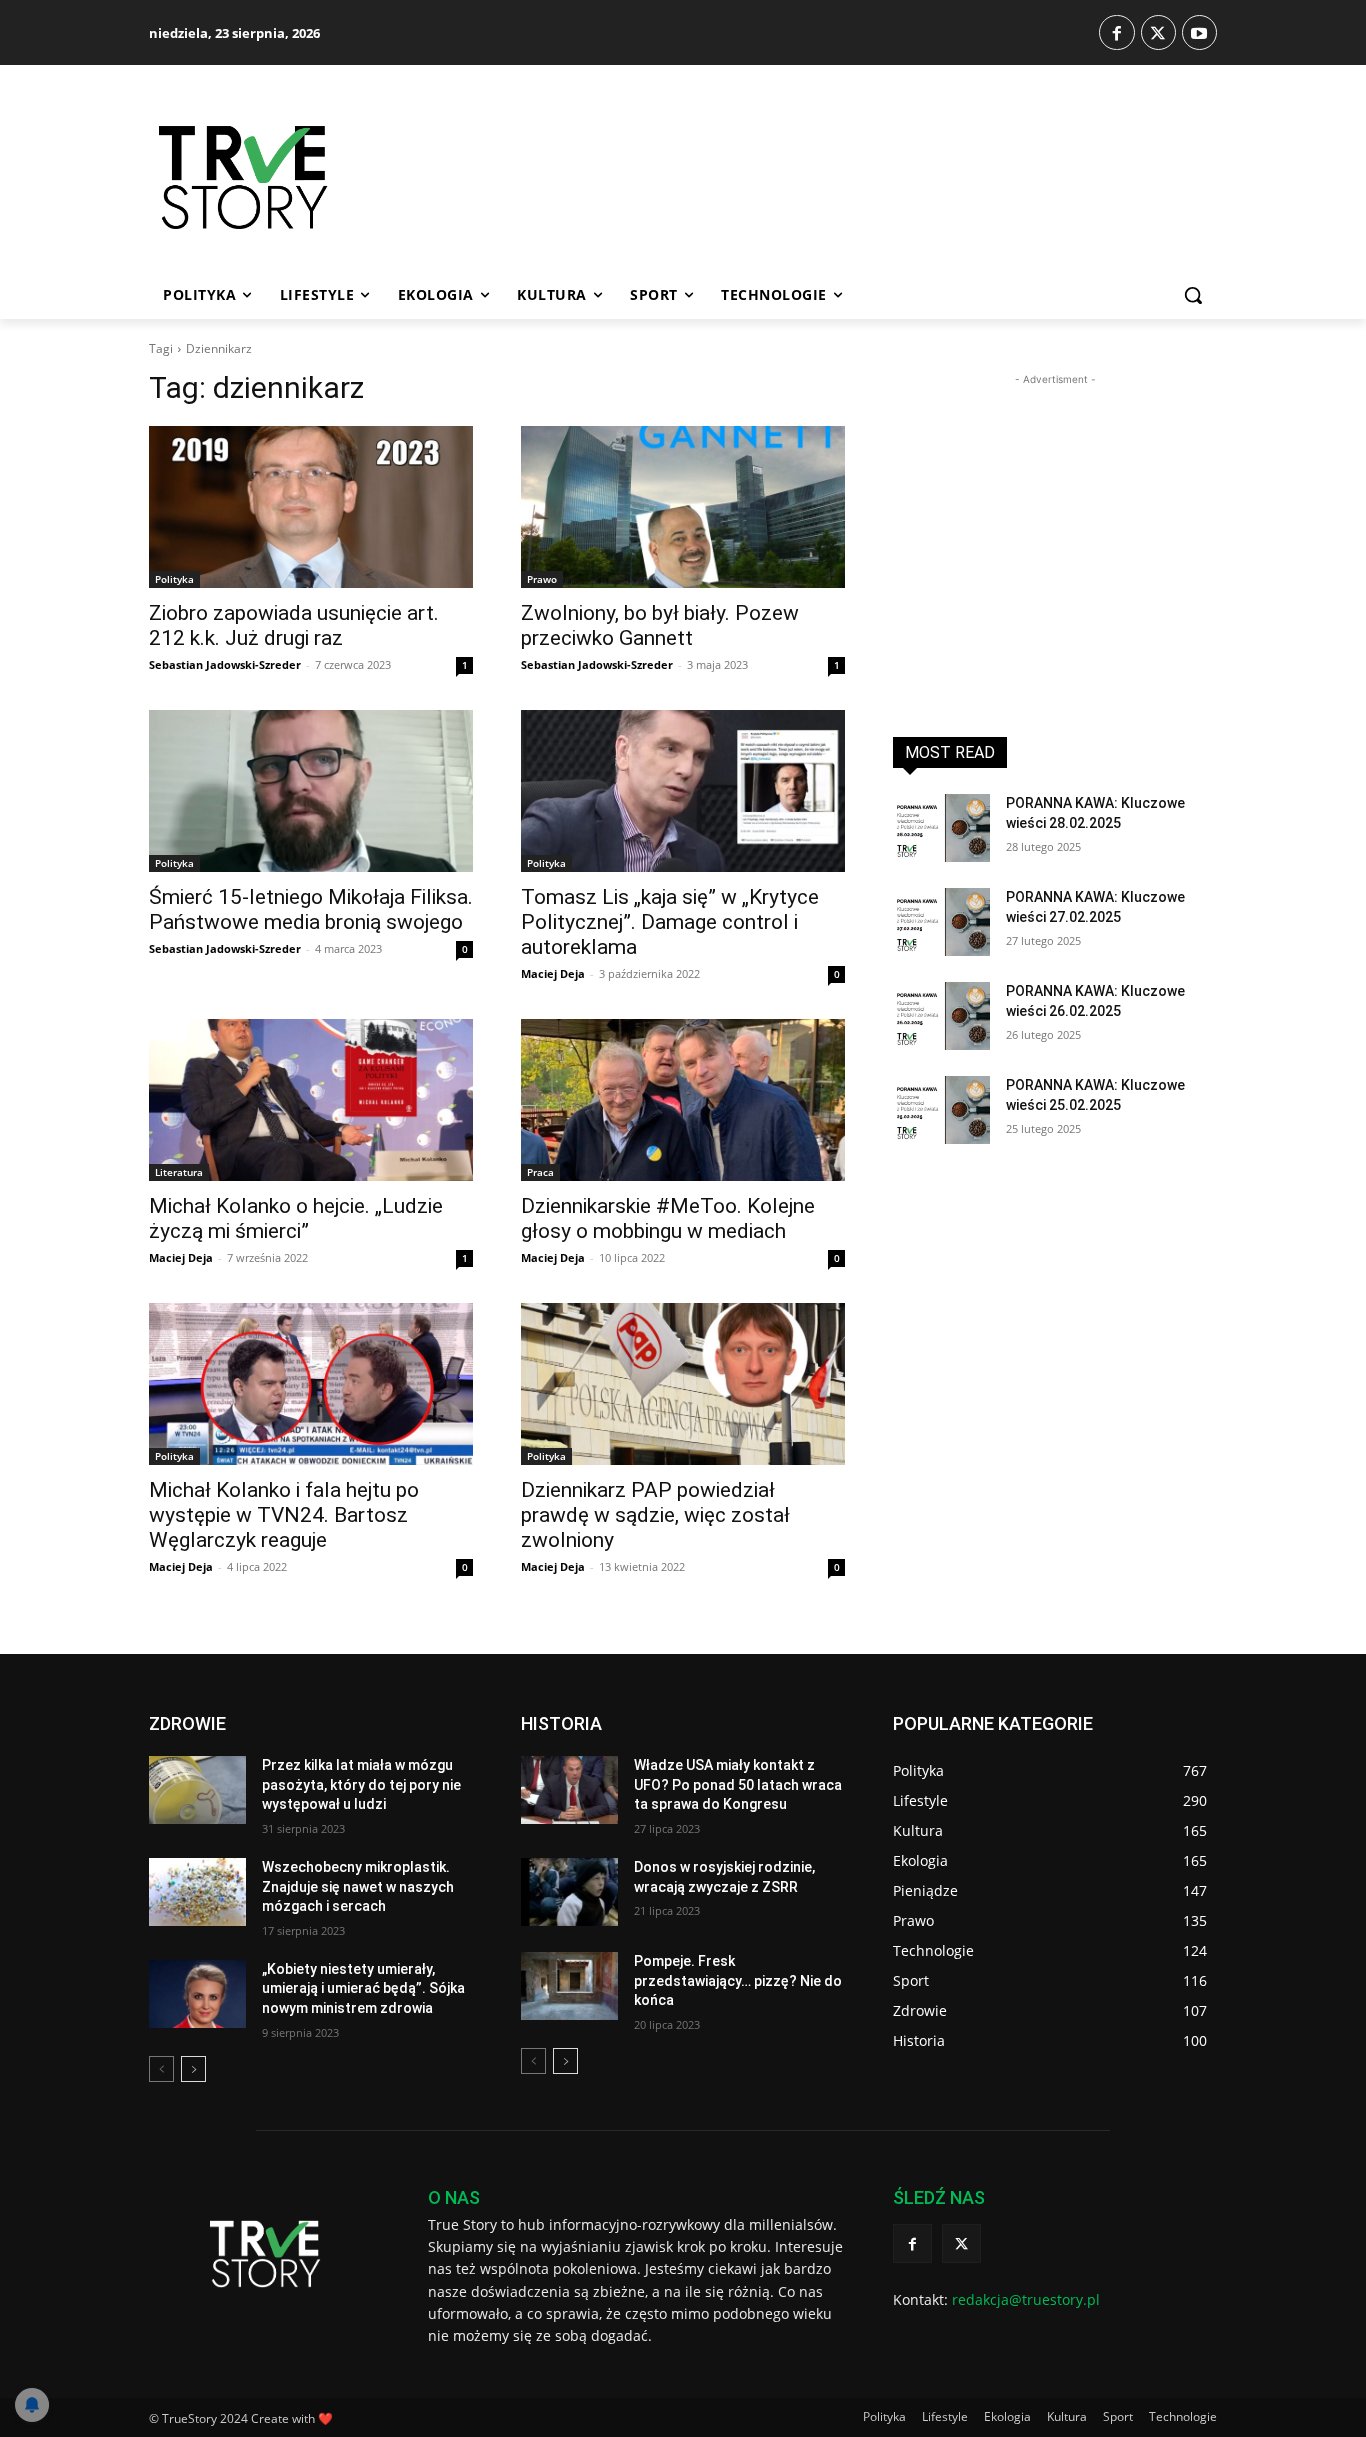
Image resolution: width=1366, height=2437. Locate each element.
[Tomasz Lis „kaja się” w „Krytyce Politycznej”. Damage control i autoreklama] (683, 791)
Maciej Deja (553, 973)
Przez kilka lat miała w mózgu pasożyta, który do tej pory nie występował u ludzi (361, 1784)
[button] (1193, 295)
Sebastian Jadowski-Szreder (225, 664)
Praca (540, 1172)
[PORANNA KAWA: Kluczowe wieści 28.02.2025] (941, 828)
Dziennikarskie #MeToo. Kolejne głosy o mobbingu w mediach (668, 1218)
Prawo (542, 579)
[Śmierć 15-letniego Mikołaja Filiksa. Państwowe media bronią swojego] (311, 791)
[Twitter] (1158, 32)
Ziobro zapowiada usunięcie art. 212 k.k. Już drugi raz (294, 625)
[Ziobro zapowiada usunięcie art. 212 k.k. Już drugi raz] (311, 507)
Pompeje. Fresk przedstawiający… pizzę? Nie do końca (738, 1980)
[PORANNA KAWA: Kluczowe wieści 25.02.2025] (941, 1110)
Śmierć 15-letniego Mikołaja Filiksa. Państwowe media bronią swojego (311, 909)
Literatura (179, 1172)
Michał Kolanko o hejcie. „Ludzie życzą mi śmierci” (296, 1218)
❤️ (325, 2418)
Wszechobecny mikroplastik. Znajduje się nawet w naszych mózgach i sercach (358, 1886)
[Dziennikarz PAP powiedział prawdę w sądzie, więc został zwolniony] (683, 1384)
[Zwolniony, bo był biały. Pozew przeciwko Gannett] (683, 507)
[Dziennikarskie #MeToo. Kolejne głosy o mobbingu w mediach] (683, 1100)
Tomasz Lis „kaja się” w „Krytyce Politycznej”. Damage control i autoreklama (670, 922)
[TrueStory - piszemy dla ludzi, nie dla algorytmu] (314, 177)
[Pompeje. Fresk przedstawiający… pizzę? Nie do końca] (569, 1986)
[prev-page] (161, 2069)
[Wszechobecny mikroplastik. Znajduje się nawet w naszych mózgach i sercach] (197, 1892)
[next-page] (193, 2069)
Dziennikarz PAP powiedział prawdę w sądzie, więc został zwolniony (655, 1515)
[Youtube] (1199, 32)
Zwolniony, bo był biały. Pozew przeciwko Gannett (660, 625)
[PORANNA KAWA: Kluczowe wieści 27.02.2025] (941, 922)
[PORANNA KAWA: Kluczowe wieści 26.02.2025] (941, 1016)
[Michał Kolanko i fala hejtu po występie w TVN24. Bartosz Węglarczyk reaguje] (311, 1384)
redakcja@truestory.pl (1026, 2299)
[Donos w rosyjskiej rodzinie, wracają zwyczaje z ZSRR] (569, 1892)
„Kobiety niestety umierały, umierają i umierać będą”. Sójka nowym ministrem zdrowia (363, 1988)
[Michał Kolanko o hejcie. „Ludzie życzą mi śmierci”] (311, 1100)
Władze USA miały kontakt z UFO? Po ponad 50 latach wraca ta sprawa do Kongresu (738, 1784)
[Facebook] (1116, 32)
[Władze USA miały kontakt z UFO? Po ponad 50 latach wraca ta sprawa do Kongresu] (569, 1790)
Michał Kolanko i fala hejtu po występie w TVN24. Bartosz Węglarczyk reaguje (284, 1515)
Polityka (174, 579)
